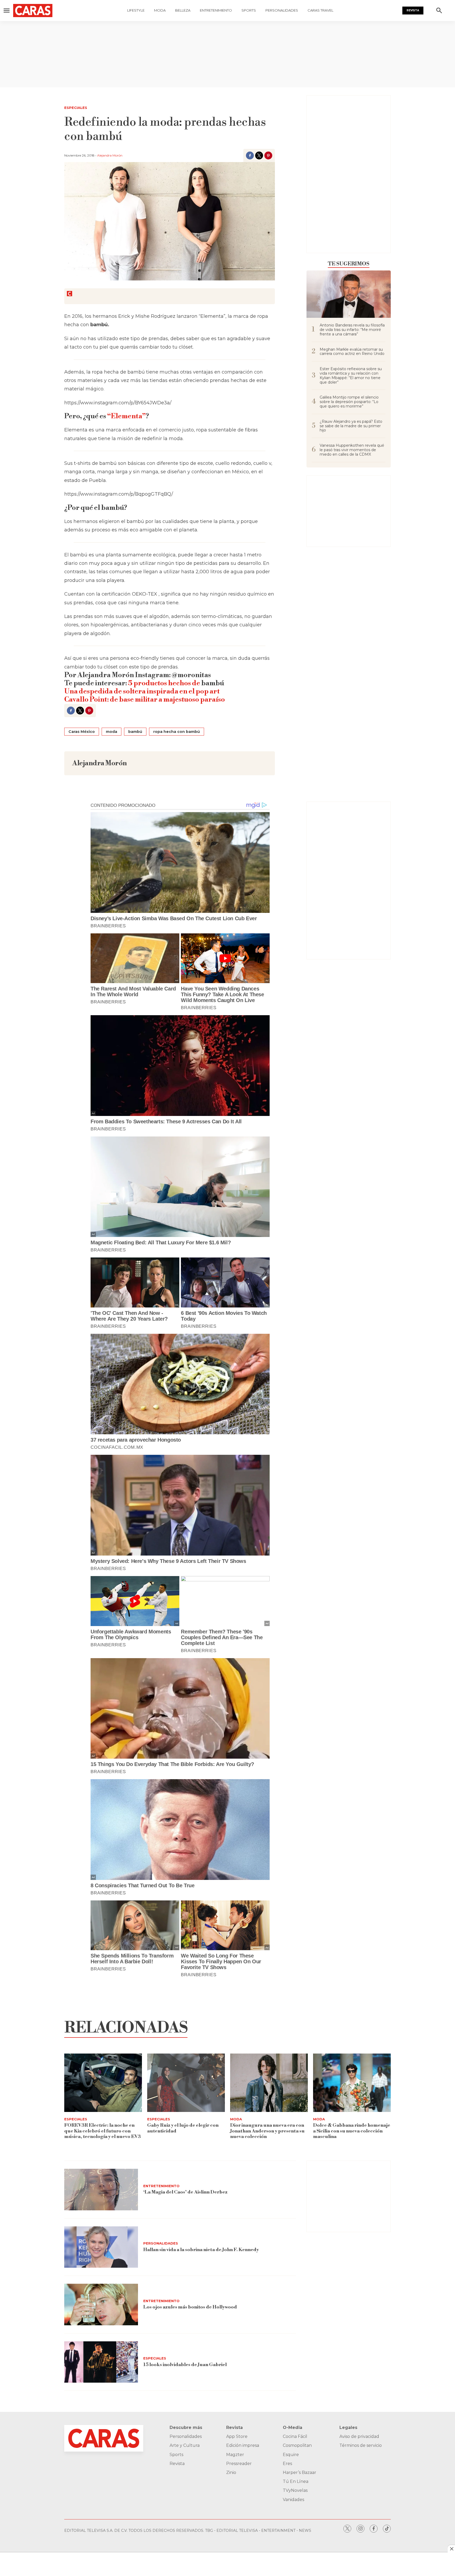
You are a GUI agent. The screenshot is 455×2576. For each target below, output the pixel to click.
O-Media (293, 2427)
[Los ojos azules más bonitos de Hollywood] (101, 2305)
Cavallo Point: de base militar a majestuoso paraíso (145, 700)
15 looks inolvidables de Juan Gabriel (185, 2365)
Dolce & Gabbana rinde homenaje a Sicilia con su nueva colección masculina (352, 2131)
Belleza (183, 10)
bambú (135, 732)
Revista (413, 10)
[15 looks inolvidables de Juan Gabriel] (101, 2362)
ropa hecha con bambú (177, 732)
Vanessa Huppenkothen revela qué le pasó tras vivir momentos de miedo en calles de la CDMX (352, 450)
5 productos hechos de (165, 683)
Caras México (82, 732)
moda (112, 732)
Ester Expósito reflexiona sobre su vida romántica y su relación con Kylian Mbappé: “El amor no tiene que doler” (351, 376)
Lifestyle (136, 10)
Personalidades (282, 10)
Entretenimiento (216, 10)
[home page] (36, 11)
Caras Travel (320, 10)
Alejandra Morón (110, 155)
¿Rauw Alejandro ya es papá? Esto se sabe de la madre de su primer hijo (351, 426)
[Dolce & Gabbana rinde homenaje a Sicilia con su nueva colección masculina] (352, 2083)
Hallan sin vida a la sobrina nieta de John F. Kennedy (201, 2250)
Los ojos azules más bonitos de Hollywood (190, 2307)
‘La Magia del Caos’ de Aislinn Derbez (185, 2192)
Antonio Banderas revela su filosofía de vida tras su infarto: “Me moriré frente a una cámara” (352, 330)
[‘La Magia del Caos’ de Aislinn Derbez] (101, 2190)
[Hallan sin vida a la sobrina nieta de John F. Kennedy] (101, 2247)
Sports (249, 10)
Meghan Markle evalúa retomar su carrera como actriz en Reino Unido (352, 352)
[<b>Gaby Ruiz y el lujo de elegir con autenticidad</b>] (186, 2083)
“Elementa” (127, 416)
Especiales (76, 108)
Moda (160, 10)
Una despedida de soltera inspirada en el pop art (142, 691)
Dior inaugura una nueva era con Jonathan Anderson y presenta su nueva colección (267, 2131)
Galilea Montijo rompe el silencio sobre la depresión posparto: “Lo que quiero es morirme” (349, 402)
